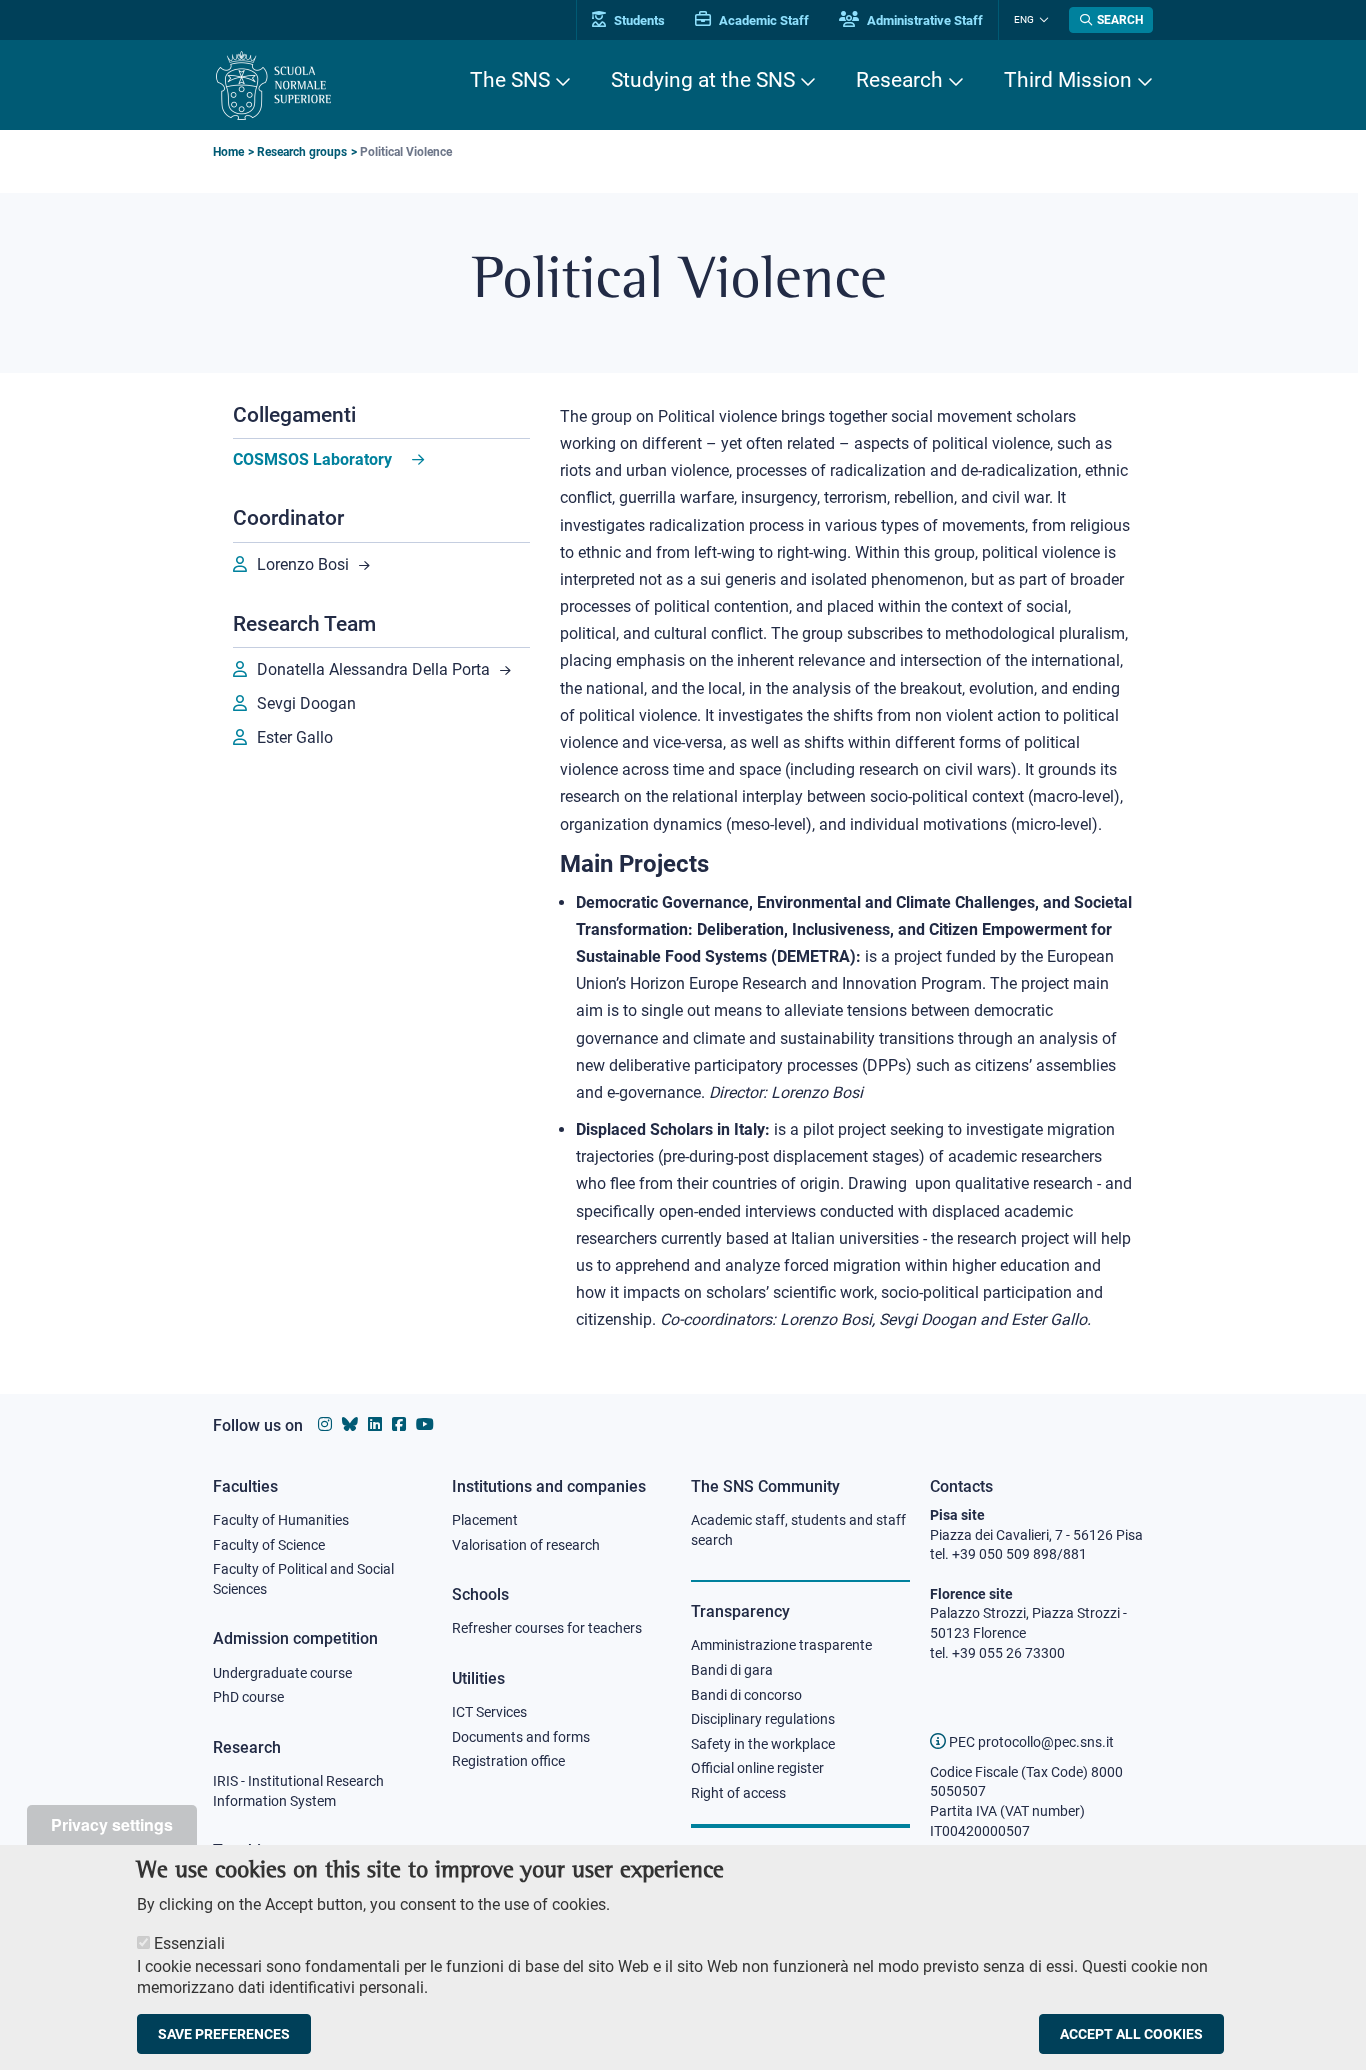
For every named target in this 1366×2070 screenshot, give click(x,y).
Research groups (302, 152)
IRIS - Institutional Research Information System (298, 1791)
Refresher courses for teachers (547, 1628)
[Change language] (1041, 20)
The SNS (510, 80)
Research (899, 80)
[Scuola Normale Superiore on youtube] (425, 1424)
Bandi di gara (732, 1670)
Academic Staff (762, 20)
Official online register (757, 1768)
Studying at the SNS (703, 80)
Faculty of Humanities (281, 1520)
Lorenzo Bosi (303, 564)
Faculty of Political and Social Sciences (303, 1579)
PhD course (248, 1697)
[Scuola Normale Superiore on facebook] (399, 1424)
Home (228, 152)
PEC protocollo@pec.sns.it (1030, 1742)
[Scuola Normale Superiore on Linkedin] (375, 1424)
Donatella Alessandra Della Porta (373, 669)
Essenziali (189, 1943)
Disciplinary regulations (763, 1719)
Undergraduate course (282, 1673)
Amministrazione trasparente (781, 1645)
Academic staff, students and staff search (798, 1530)
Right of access (738, 1793)
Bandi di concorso (746, 1695)
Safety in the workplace (763, 1744)
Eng (1024, 19)
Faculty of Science (269, 1545)
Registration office (508, 1761)
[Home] (273, 85)
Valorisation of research (526, 1545)
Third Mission (1068, 80)
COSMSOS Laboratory (312, 459)
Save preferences (224, 2034)
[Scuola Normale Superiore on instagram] (325, 1424)
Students (638, 20)
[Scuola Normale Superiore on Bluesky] (350, 1424)
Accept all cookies (1131, 2034)
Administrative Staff (923, 20)
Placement (485, 1520)
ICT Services (489, 1712)
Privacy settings (112, 1824)
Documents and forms (521, 1737)
